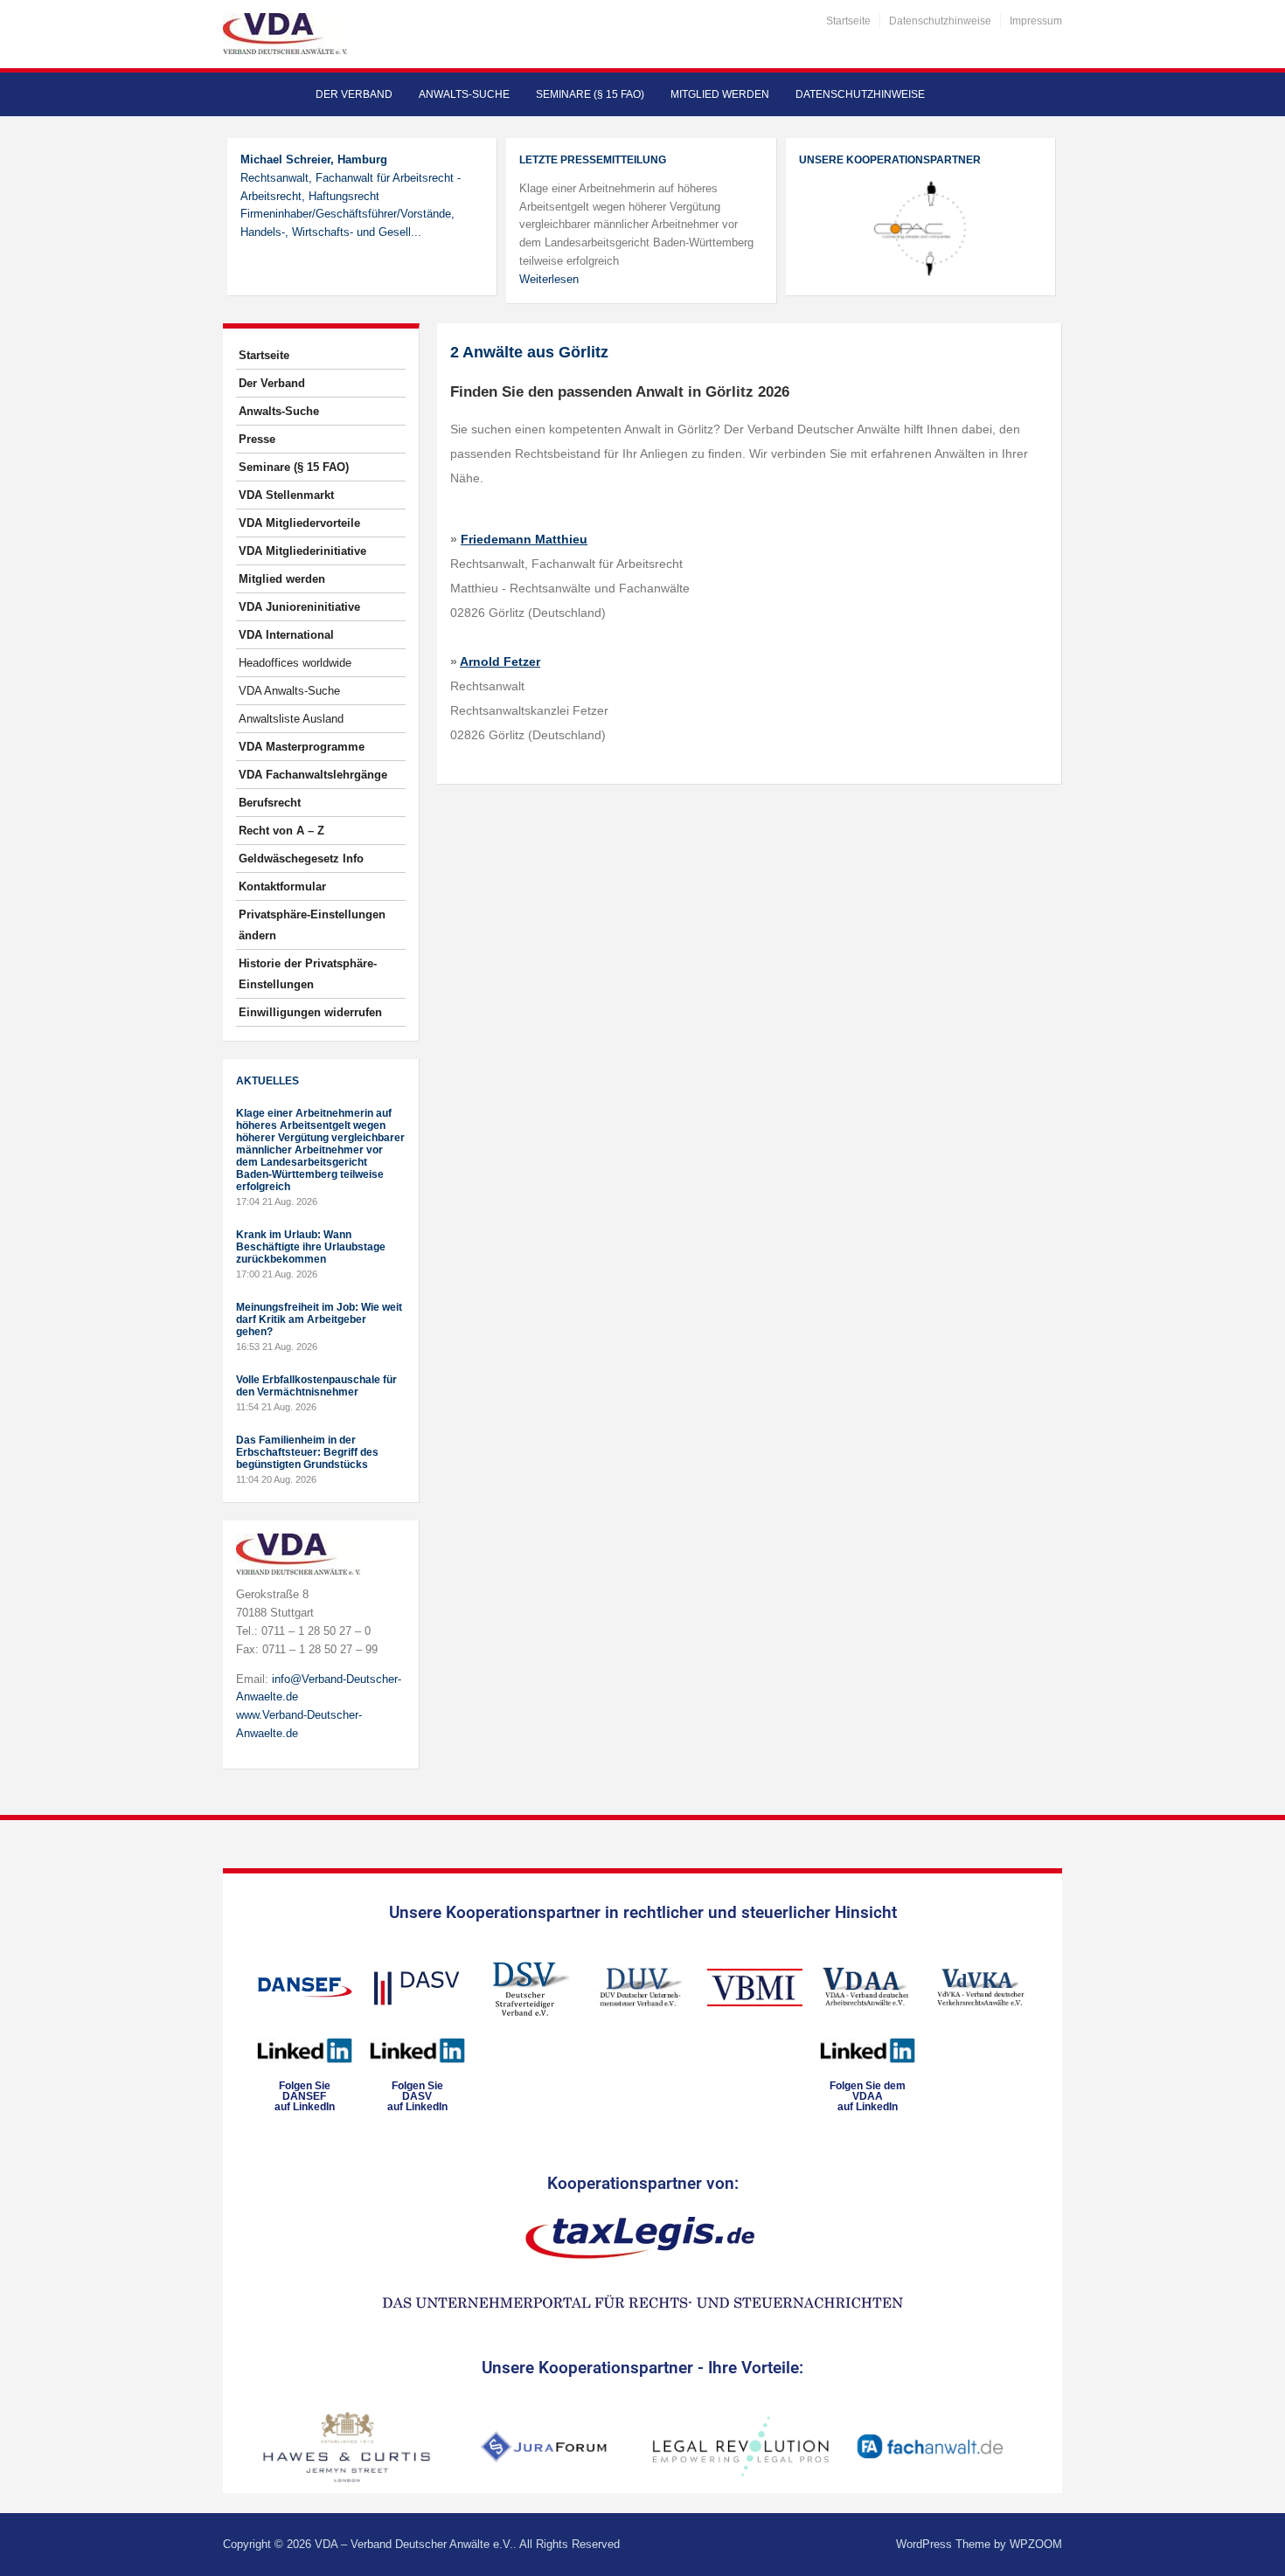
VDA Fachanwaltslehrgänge (313, 775)
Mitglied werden (720, 94)
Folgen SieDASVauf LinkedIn (417, 2096)
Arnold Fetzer (500, 661)
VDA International (286, 635)
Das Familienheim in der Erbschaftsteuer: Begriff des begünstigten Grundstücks (307, 1452)
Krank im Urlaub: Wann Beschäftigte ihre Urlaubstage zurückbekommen (311, 1247)
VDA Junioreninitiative (299, 607)
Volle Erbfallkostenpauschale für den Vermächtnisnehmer (316, 1386)
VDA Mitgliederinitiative (302, 551)
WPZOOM (1036, 2544)
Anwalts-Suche (464, 94)
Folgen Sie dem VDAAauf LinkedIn (868, 2096)
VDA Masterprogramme (302, 747)
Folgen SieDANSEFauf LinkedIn (305, 2096)
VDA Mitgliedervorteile (299, 523)
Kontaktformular (282, 886)
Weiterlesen (549, 279)
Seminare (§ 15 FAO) (590, 94)
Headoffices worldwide (295, 663)
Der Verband (354, 94)
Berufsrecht (270, 803)
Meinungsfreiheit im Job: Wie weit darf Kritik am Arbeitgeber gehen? (319, 1319)
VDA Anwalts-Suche (289, 691)
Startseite (848, 21)
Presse (257, 439)
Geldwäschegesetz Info (301, 859)
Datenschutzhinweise (940, 21)
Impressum (1036, 21)
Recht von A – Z (281, 831)
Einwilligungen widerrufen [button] (310, 1012)
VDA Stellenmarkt (286, 495)
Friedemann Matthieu (524, 539)
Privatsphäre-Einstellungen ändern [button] (312, 925)
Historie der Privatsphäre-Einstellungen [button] (308, 974)
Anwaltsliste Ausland (291, 719)
